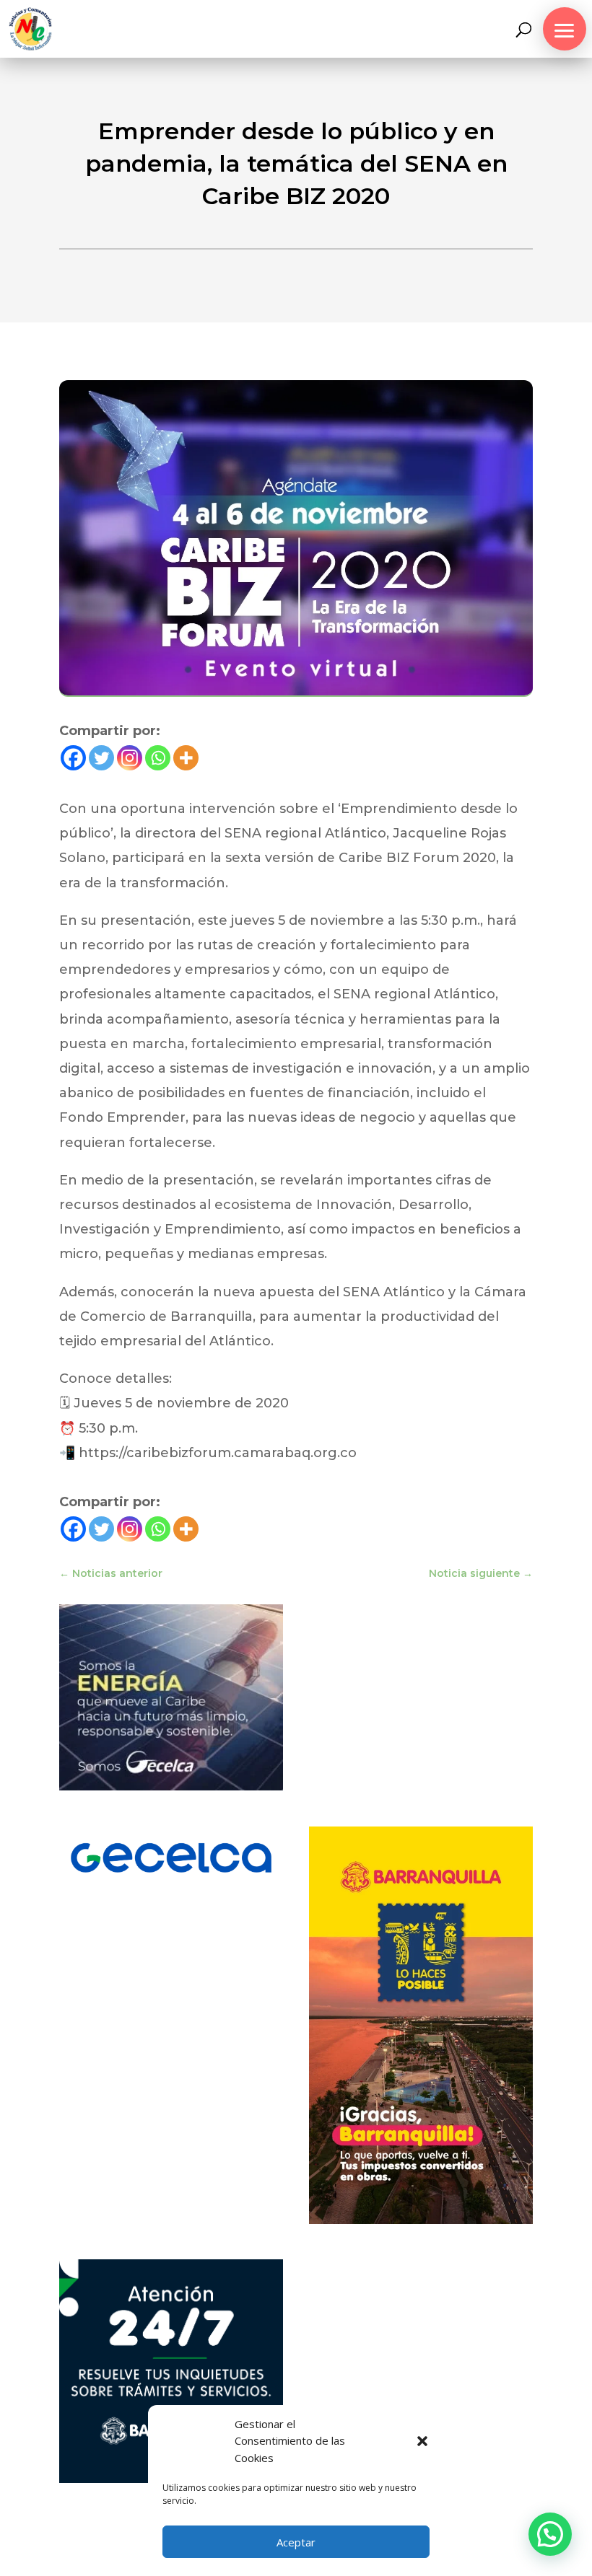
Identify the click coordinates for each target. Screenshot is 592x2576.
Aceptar (296, 2542)
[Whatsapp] (158, 758)
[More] (186, 758)
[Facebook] (73, 758)
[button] (422, 2441)
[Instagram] (130, 758)
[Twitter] (101, 758)
